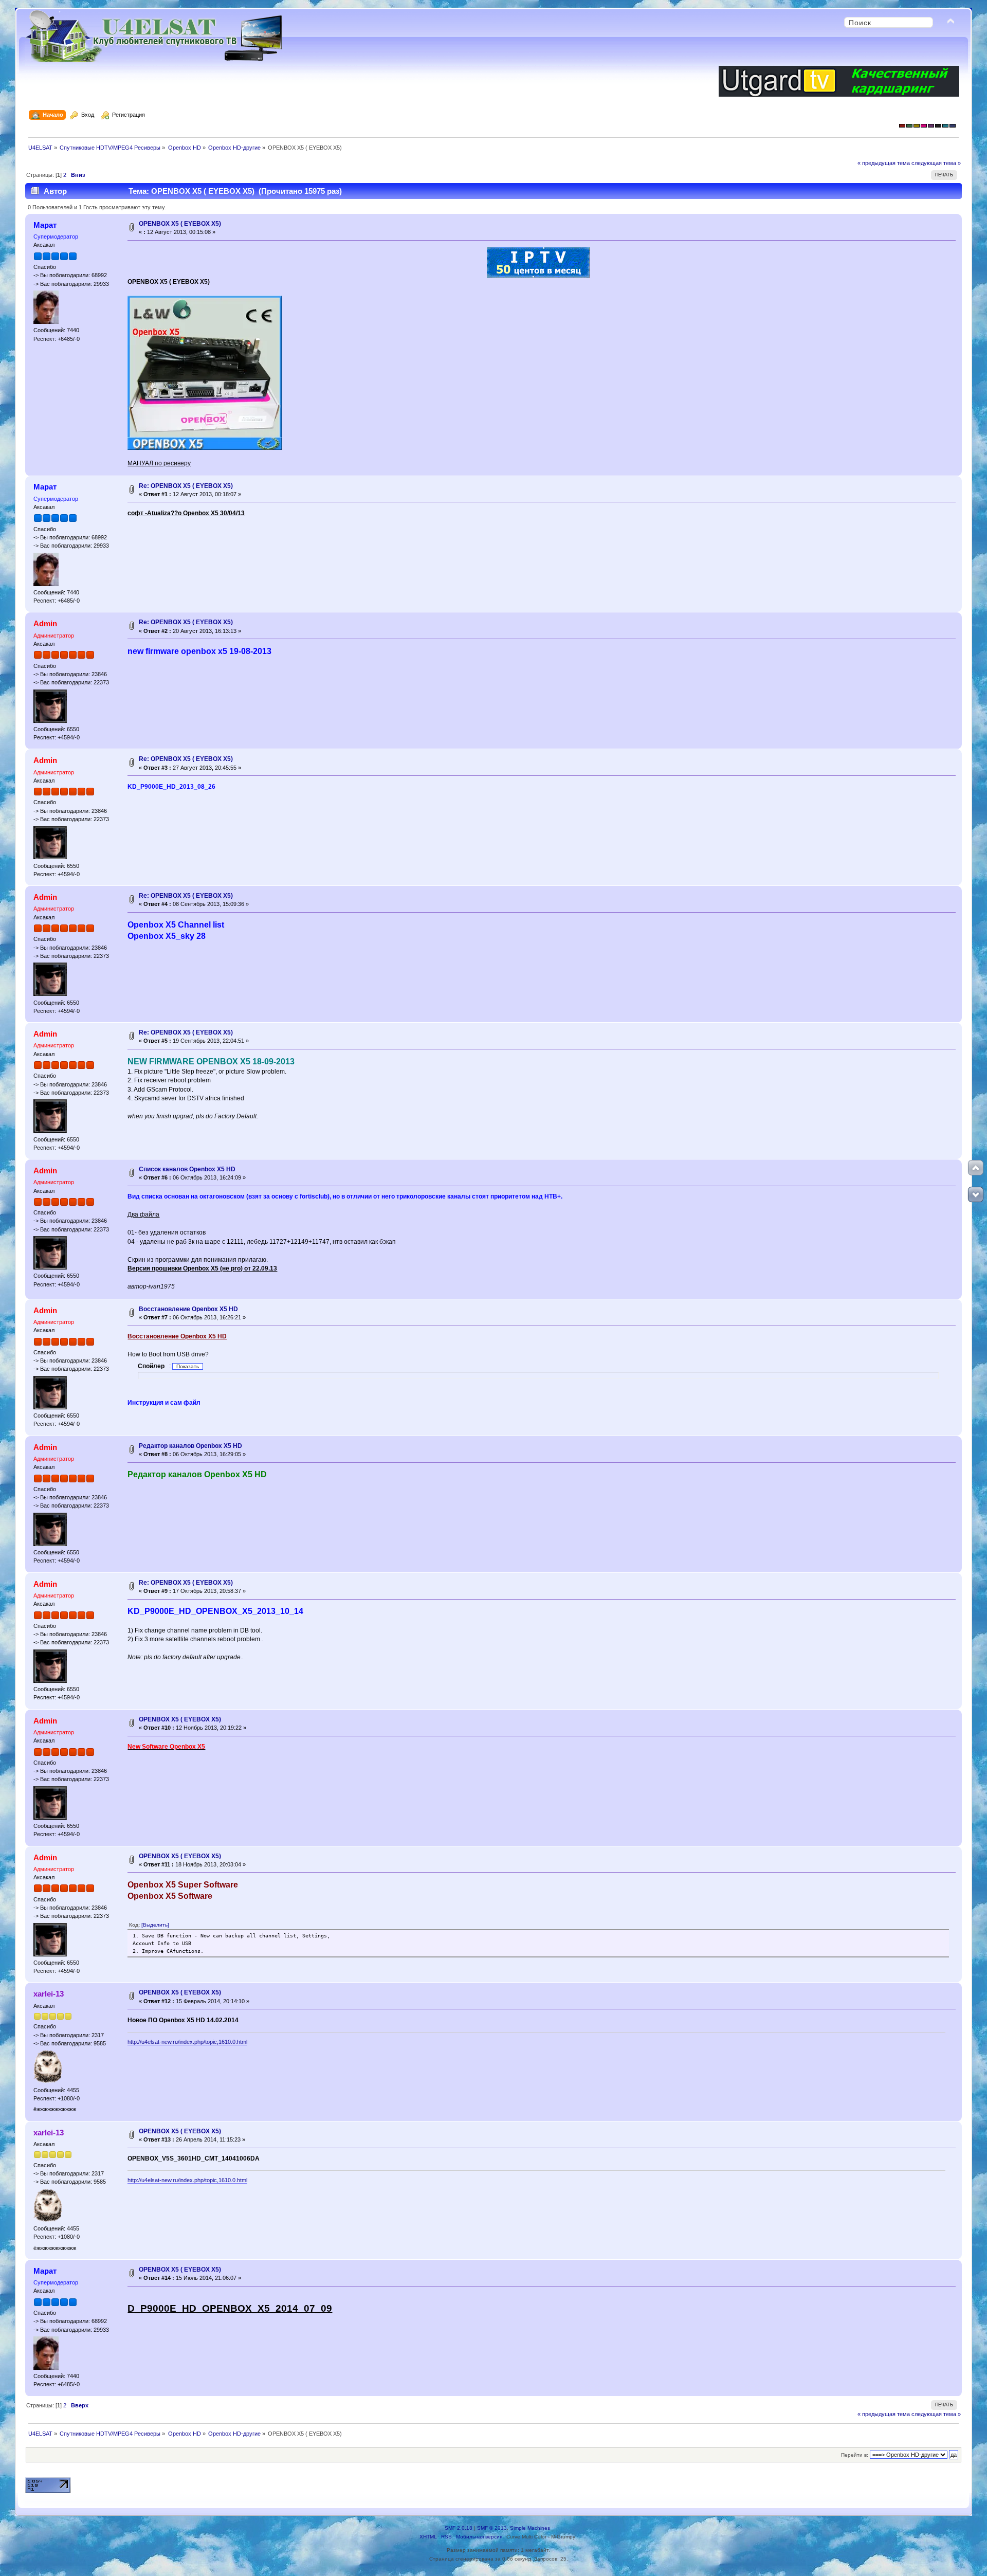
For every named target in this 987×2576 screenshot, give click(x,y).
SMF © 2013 (492, 2528)
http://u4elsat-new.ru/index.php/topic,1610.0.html (187, 2042)
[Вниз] (976, 1194)
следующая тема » (936, 163)
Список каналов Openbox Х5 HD (187, 1169)
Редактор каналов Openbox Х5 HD (190, 1446)
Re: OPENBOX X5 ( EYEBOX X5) (186, 486)
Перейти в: (855, 2455)
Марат (45, 225)
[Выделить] (155, 1925)
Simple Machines (530, 2528)
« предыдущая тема (884, 163)
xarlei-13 (49, 1994)
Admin (45, 623)
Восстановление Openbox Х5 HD (188, 1309)
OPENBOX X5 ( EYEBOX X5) (180, 224)
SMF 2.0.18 (459, 2528)
